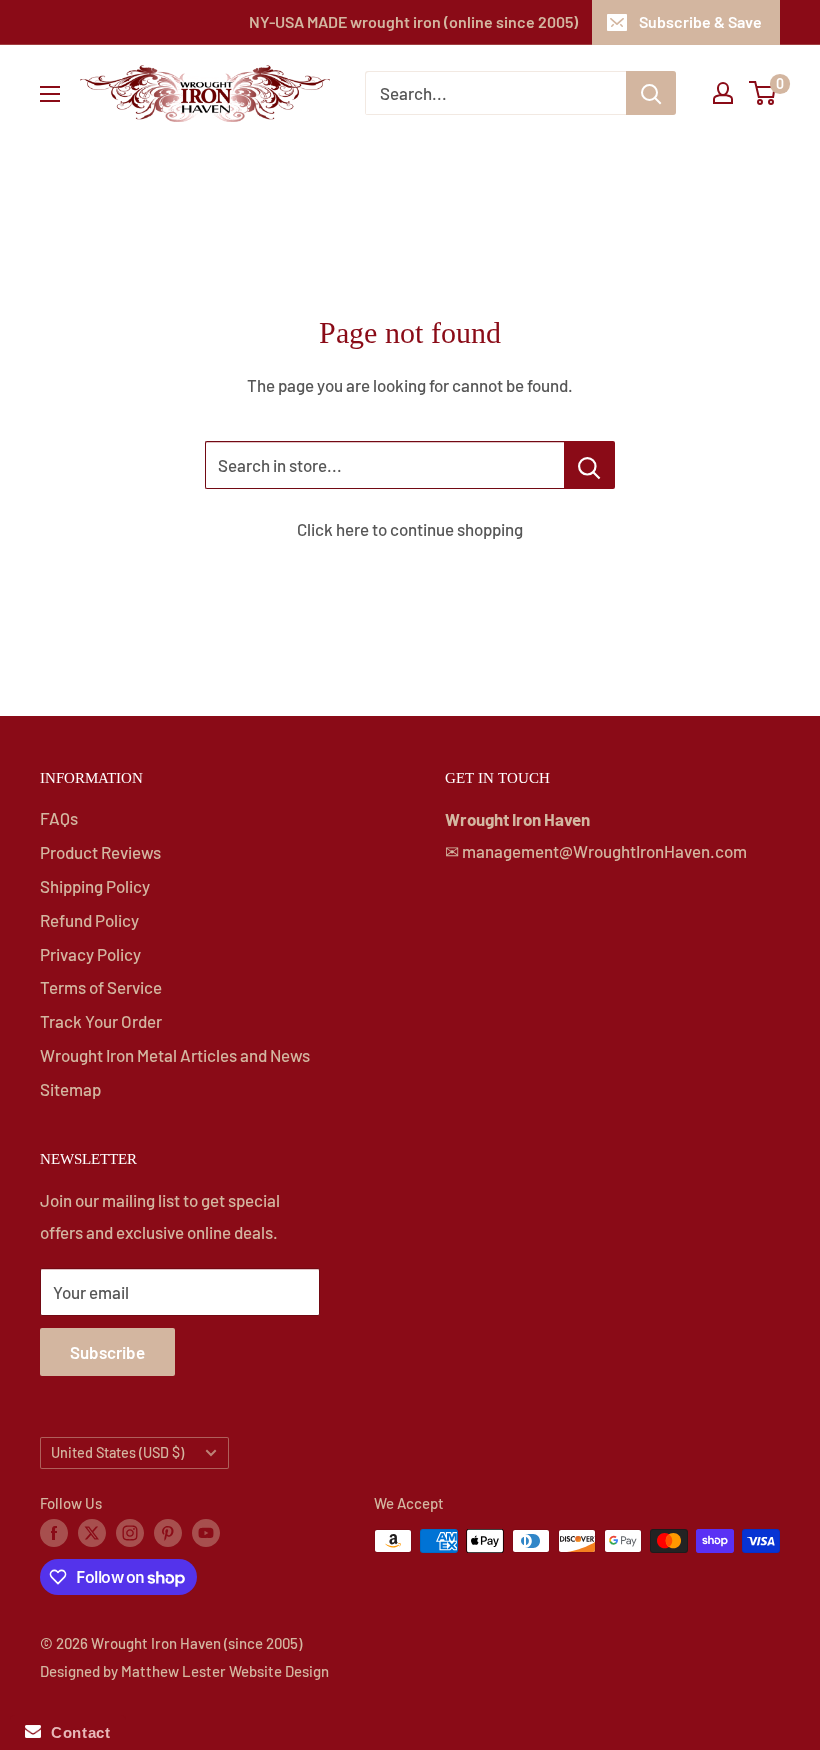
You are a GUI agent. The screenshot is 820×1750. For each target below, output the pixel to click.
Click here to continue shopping (410, 529)
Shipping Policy (95, 886)
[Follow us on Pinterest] (168, 1532)
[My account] (723, 93)
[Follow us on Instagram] (130, 1532)
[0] (763, 93)
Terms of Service (101, 987)
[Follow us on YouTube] (206, 1532)
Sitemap (70, 1089)
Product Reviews (100, 852)
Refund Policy (89, 920)
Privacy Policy (90, 954)
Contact (75, 1732)
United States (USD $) (117, 1452)
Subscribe (107, 1352)
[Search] (651, 93)
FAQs (59, 818)
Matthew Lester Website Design (225, 1671)
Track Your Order (101, 1021)
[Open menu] (50, 94)
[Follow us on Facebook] (54, 1532)
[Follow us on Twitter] (92, 1532)
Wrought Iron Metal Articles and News (175, 1055)
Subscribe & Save (700, 21)
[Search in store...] (589, 465)
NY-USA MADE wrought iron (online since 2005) (413, 21)
